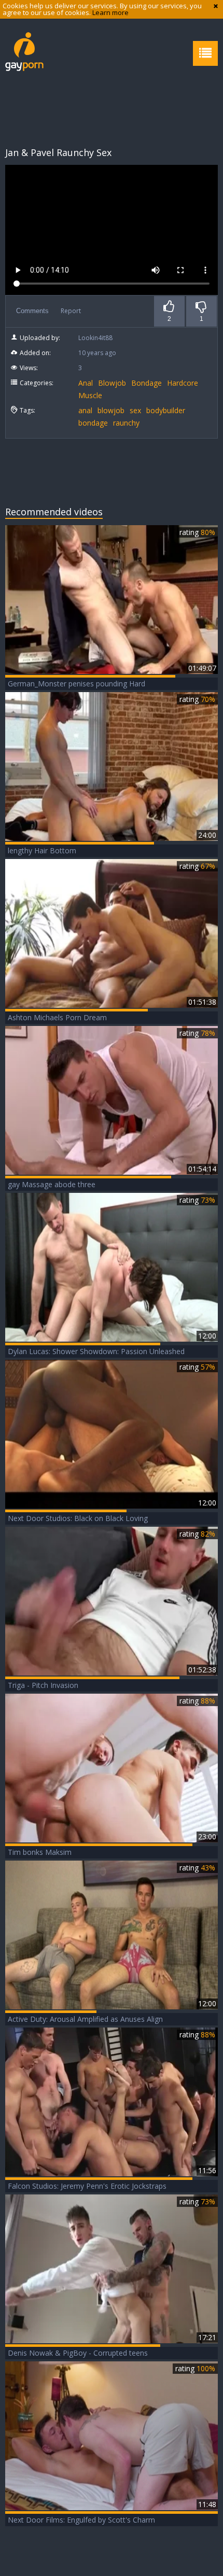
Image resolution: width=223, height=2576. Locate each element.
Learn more (110, 12)
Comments (32, 311)
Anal (86, 383)
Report (71, 311)
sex (135, 410)
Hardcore (183, 383)
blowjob (111, 410)
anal (85, 410)
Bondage (147, 383)
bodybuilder (166, 410)
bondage (93, 423)
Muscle (90, 395)
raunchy (126, 423)
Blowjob (112, 383)
